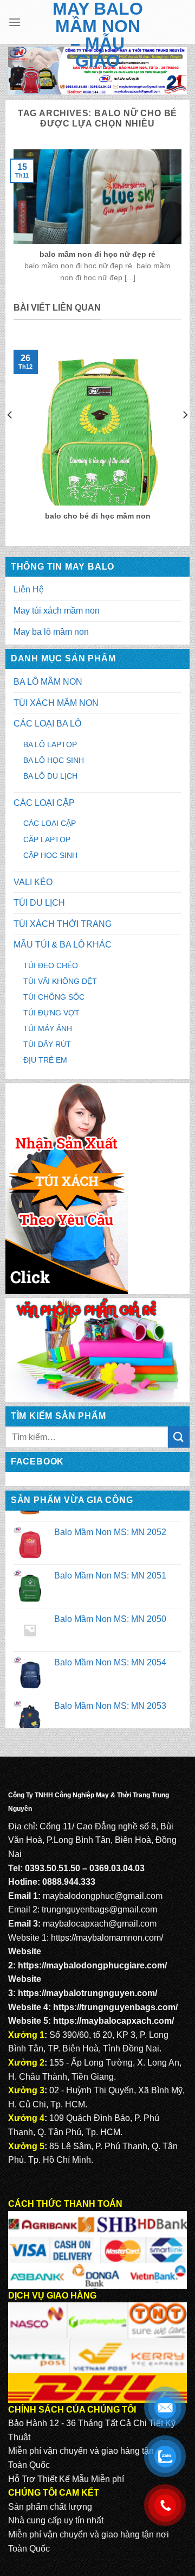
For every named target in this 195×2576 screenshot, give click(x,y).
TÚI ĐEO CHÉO (51, 965)
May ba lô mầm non (51, 632)
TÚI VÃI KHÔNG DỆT (60, 981)
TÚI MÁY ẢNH (48, 1028)
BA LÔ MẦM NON (48, 682)
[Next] (185, 437)
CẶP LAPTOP (47, 839)
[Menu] (15, 22)
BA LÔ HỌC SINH (54, 760)
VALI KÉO (33, 882)
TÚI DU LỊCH (39, 903)
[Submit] (179, 1437)
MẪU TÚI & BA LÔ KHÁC (63, 945)
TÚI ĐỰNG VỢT (51, 1013)
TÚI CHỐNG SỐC (54, 997)
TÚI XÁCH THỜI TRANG (63, 924)
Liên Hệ (29, 589)
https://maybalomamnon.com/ (107, 1938)
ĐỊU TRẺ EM (45, 1060)
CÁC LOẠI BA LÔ (47, 724)
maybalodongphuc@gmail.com (103, 1896)
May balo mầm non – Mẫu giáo (98, 35)
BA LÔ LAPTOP (50, 744)
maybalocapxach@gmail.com (100, 1924)
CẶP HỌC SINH (50, 855)
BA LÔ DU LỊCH (50, 776)
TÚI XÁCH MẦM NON (56, 703)
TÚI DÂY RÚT (47, 1044)
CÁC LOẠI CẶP (44, 803)
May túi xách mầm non (57, 611)
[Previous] (10, 437)
